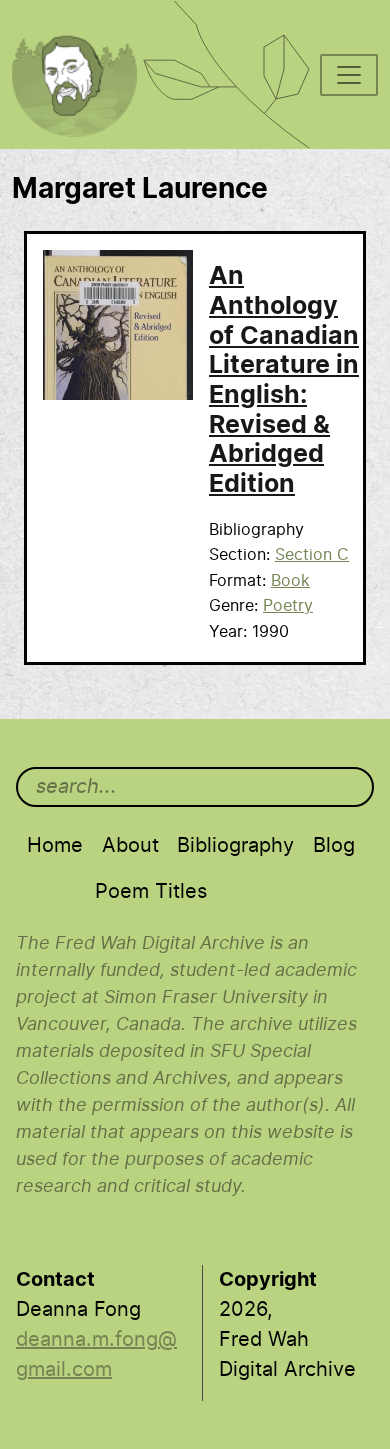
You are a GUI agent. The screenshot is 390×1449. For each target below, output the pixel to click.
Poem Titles (151, 892)
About (130, 846)
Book (290, 581)
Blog (334, 846)
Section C (312, 555)
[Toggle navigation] (349, 75)
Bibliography (235, 846)
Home (55, 846)
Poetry (288, 606)
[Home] (85, 26)
